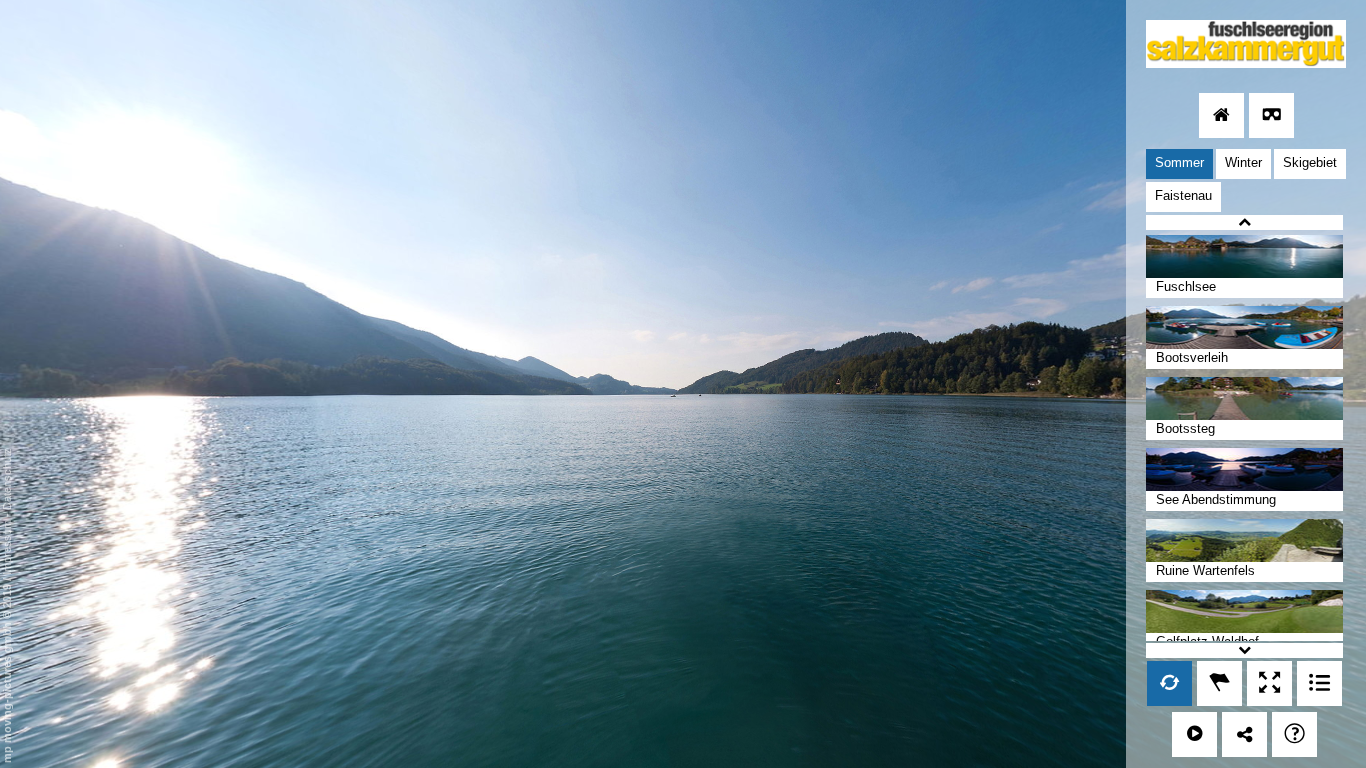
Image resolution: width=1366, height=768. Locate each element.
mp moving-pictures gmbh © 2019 (7, 672)
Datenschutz (7, 479)
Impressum (7, 547)
